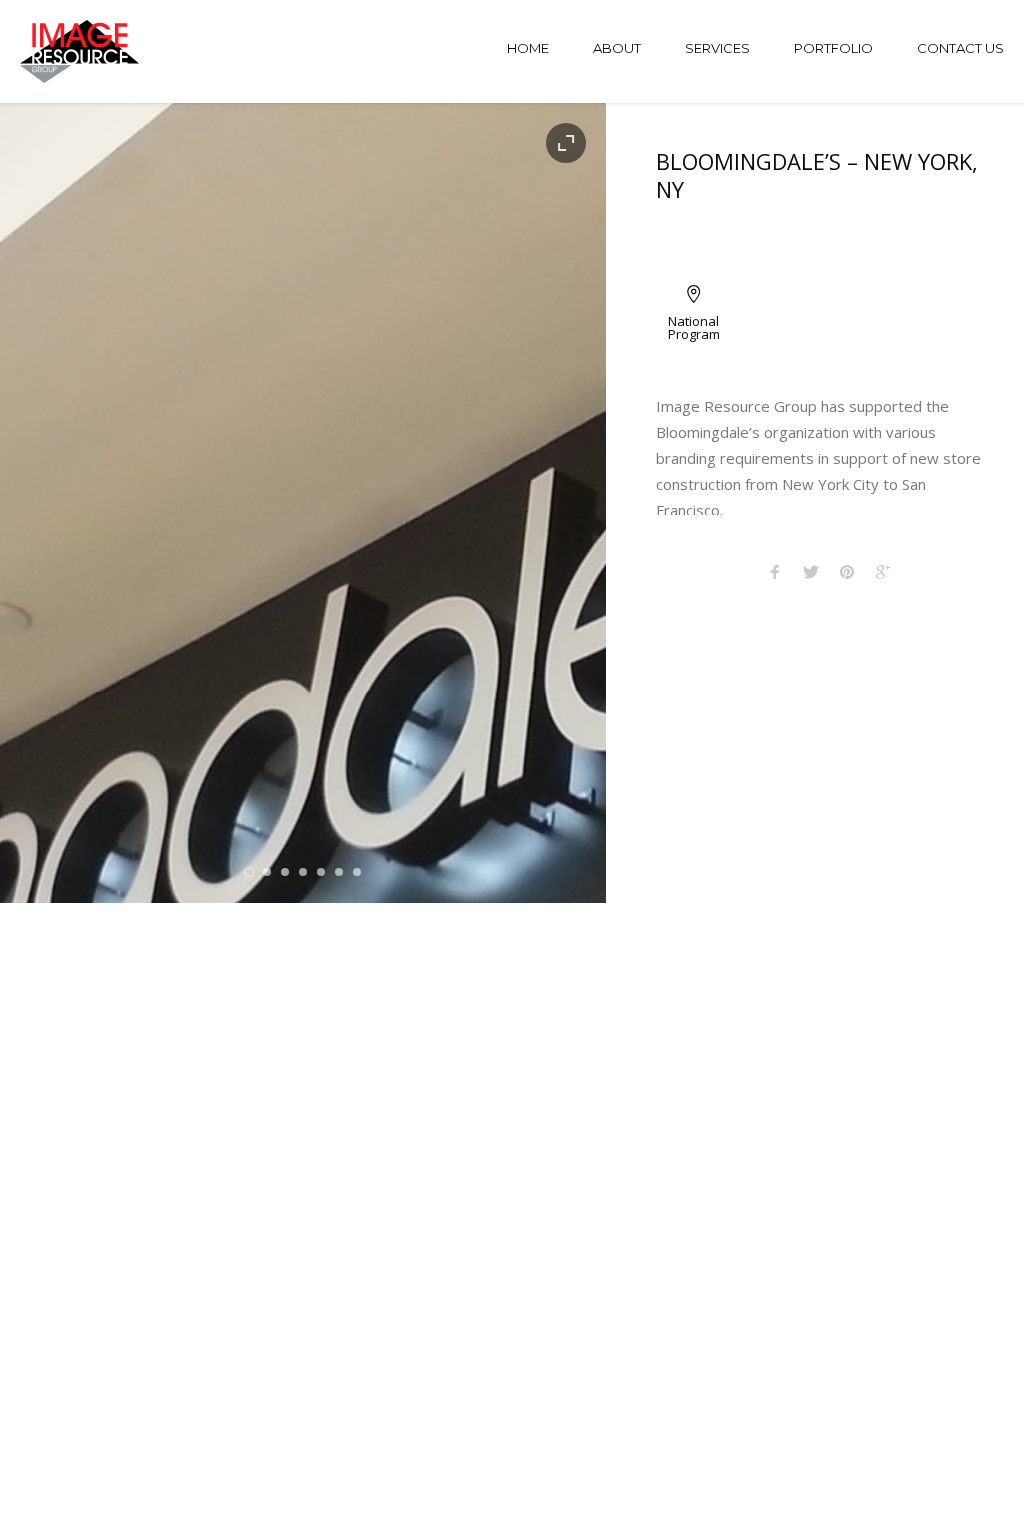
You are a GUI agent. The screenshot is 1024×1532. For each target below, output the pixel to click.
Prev (49, 503)
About (617, 48)
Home (528, 48)
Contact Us (960, 48)
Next (556, 503)
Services (717, 48)
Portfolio (833, 48)
